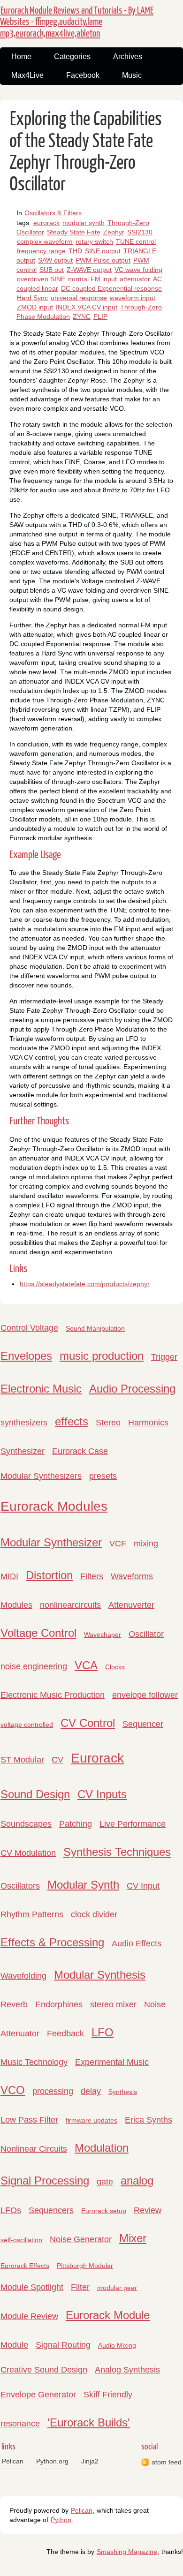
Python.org (52, 2461)
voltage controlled (27, 1725)
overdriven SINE (41, 279)
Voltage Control (38, 1633)
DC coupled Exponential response (111, 288)
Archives (128, 56)
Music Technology (34, 2062)
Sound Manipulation (95, 1328)
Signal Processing (45, 2181)
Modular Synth (83, 1885)
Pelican (13, 2461)
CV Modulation (28, 1853)
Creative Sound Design (44, 2370)
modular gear (117, 2288)
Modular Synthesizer (51, 1542)
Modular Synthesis (100, 1975)
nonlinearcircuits (70, 1605)
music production (102, 1356)
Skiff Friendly (108, 2395)
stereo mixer (113, 2004)
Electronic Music (41, 1389)
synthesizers (24, 1423)
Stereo (108, 1423)
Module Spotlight (32, 2287)
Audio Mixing (117, 2345)
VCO (13, 2090)
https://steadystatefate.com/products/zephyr (85, 1284)
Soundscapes (26, 1824)
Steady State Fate (74, 232)
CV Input (143, 1886)
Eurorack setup (104, 2211)
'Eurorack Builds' (89, 2422)
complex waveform (45, 241)
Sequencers (51, 2210)
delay (91, 2091)
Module (14, 2345)
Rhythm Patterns (32, 1914)
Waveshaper (103, 1634)
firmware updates (91, 2120)
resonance (20, 2424)
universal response (79, 298)
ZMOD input (35, 307)
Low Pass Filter (29, 2120)
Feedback (65, 2034)
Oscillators (20, 1886)
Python (61, 2520)
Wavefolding (23, 1976)
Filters (92, 1576)
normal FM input (92, 279)
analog (137, 2181)
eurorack (46, 223)
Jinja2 (90, 2461)
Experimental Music (112, 2062)
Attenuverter (131, 1605)
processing (53, 2091)
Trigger (164, 1357)
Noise (155, 2004)
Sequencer (143, 1724)
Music (132, 75)
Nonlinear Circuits (34, 2149)
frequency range (41, 251)
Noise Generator (81, 2239)
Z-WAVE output (89, 270)
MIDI (9, 1576)
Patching (76, 1824)
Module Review (29, 2316)
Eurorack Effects (25, 2266)
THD (75, 251)
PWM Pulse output (103, 260)
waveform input (133, 298)
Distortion (49, 1575)
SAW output (55, 260)
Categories (72, 56)
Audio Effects (137, 1943)
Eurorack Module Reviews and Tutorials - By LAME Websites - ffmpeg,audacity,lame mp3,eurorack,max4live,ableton (77, 22)
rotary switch (94, 241)
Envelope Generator (38, 2395)
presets (103, 1476)
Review (148, 2210)
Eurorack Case (80, 1451)
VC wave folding (138, 270)
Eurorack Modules (54, 1506)
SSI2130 (140, 232)
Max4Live (27, 75)
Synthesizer (23, 1451)
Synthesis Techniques (117, 1852)
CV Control (88, 1723)
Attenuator (20, 2034)
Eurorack (97, 1758)
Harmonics (148, 1423)
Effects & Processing (52, 1942)
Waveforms (132, 1576)
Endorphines (59, 2004)
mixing (146, 1544)
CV (57, 1760)
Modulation (102, 2148)
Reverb (14, 2004)
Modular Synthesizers (41, 1476)
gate (105, 2182)
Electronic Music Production (53, 1695)
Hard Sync (32, 298)
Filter (80, 2287)
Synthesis (123, 2092)
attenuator (135, 279)
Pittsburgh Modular (85, 2266)
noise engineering (34, 1666)
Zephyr (114, 232)
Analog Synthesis (127, 2370)
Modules (16, 1605)
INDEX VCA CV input (87, 307)
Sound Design (35, 1794)
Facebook (83, 75)
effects (72, 1421)
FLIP (100, 316)
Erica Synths (149, 2120)
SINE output (103, 251)
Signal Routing (63, 2345)
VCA (86, 1665)
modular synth (84, 223)
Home (21, 56)
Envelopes (26, 1356)
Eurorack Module (108, 2315)
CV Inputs (102, 1794)
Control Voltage (29, 1328)
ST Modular (22, 1760)
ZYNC (82, 316)
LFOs (11, 2210)
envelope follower (145, 1695)
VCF (118, 1544)
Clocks (115, 1667)
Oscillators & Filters (53, 213)
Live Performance (133, 1824)
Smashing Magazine (127, 2552)
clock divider (94, 1914)
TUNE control (136, 241)
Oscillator (146, 1634)
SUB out (52, 270)
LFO (103, 2032)
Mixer (133, 2238)
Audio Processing (132, 1389)
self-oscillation (21, 2240)
